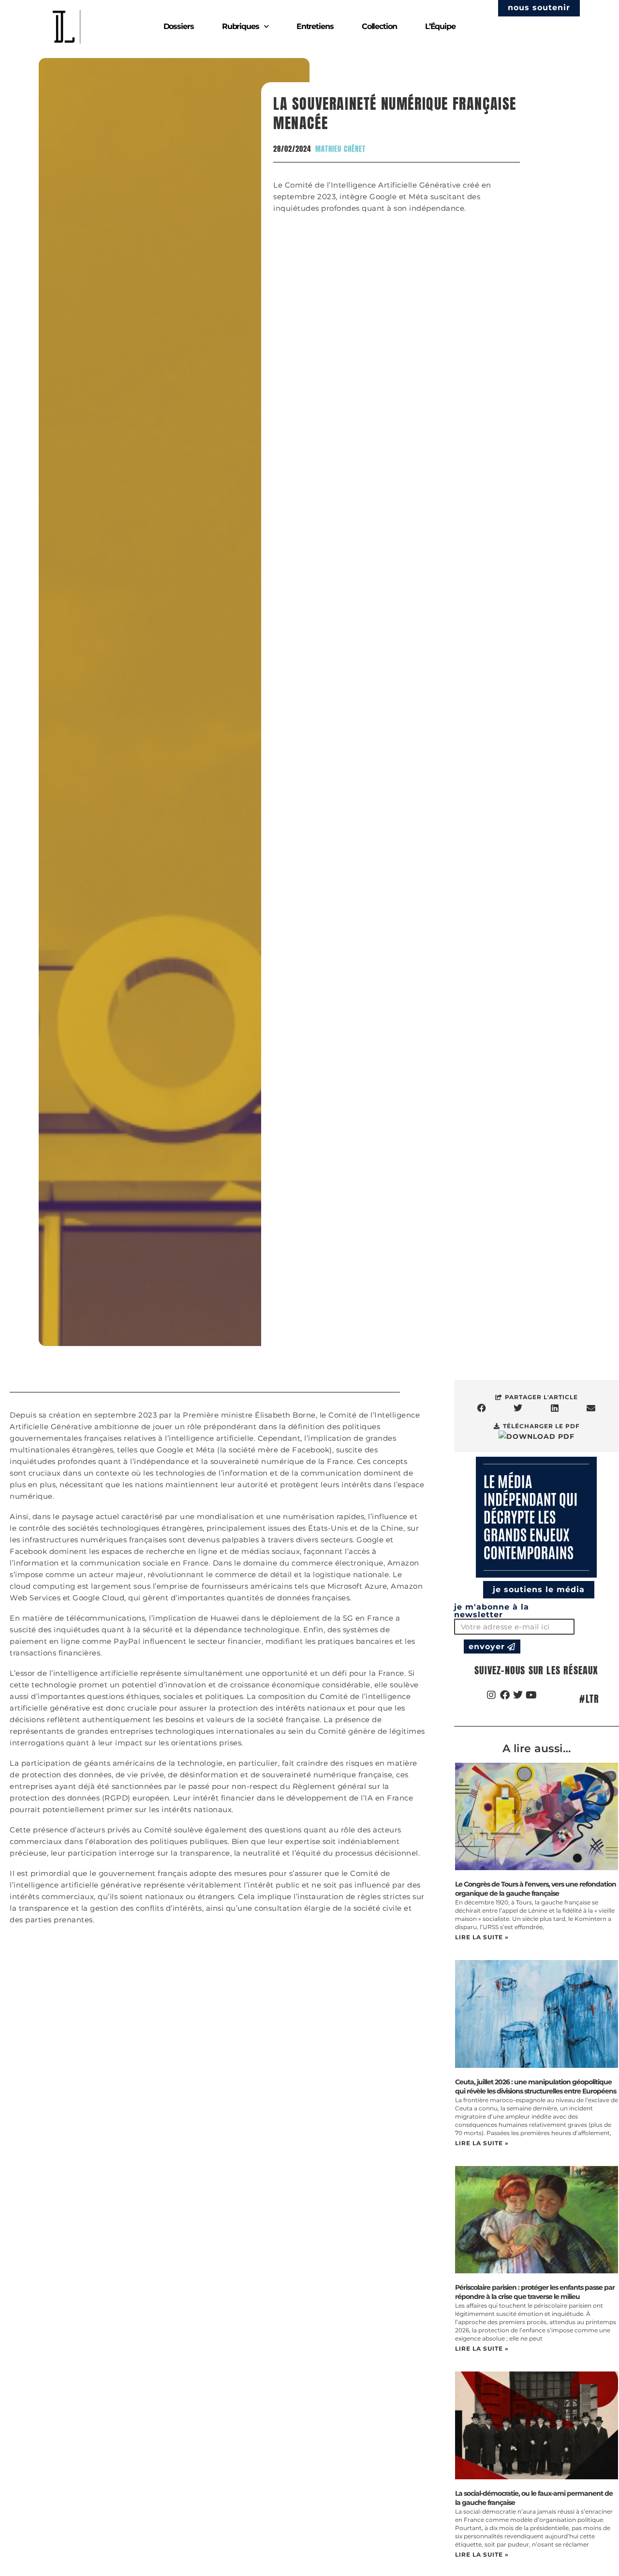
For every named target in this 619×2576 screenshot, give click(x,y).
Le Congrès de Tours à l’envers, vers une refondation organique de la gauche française (536, 1889)
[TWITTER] (518, 1695)
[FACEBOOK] (505, 1695)
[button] (482, 1408)
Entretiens (315, 26)
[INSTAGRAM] (492, 1695)
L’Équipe (440, 26)
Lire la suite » (482, 1937)
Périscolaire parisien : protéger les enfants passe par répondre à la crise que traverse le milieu (535, 2292)
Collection (379, 26)
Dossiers (179, 26)
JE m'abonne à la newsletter (492, 1611)
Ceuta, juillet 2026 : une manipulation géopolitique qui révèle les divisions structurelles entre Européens (536, 2086)
